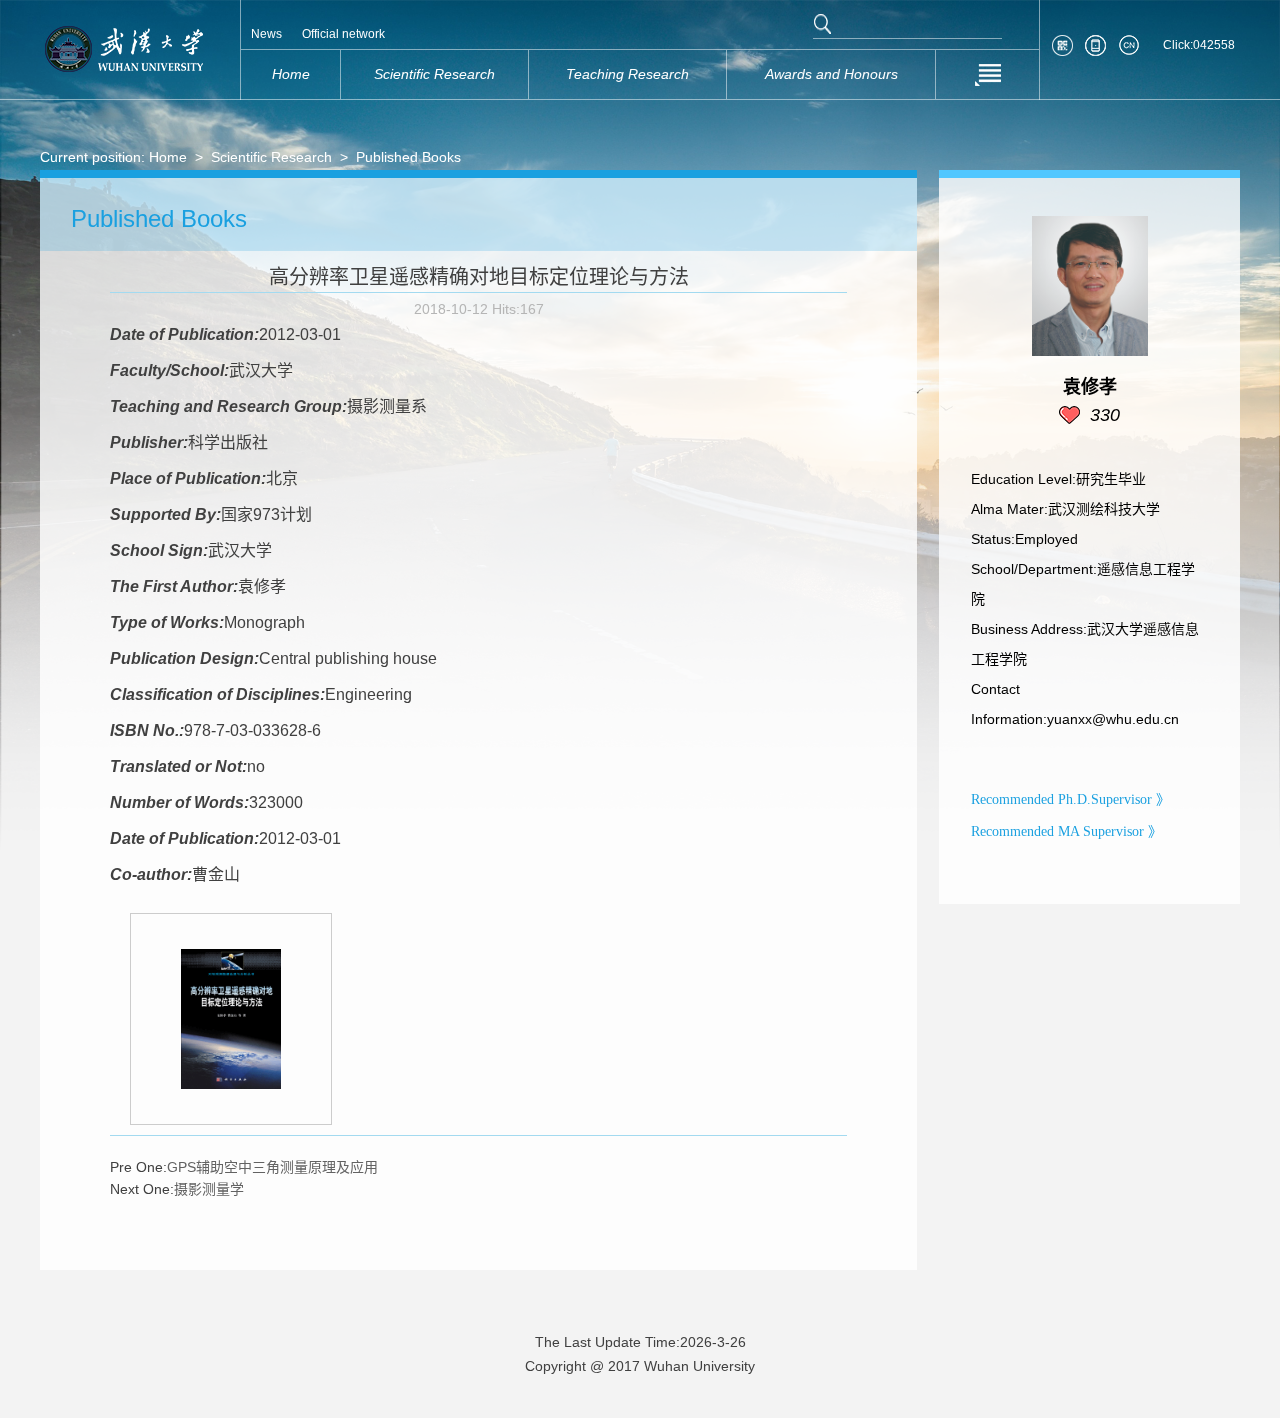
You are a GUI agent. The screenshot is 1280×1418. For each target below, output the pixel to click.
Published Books (408, 157)
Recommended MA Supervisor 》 (1066, 831)
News (266, 34)
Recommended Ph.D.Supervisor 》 (1070, 799)
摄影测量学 (209, 1189)
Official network (343, 34)
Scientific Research (271, 157)
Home (168, 157)
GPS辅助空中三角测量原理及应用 (272, 1167)
